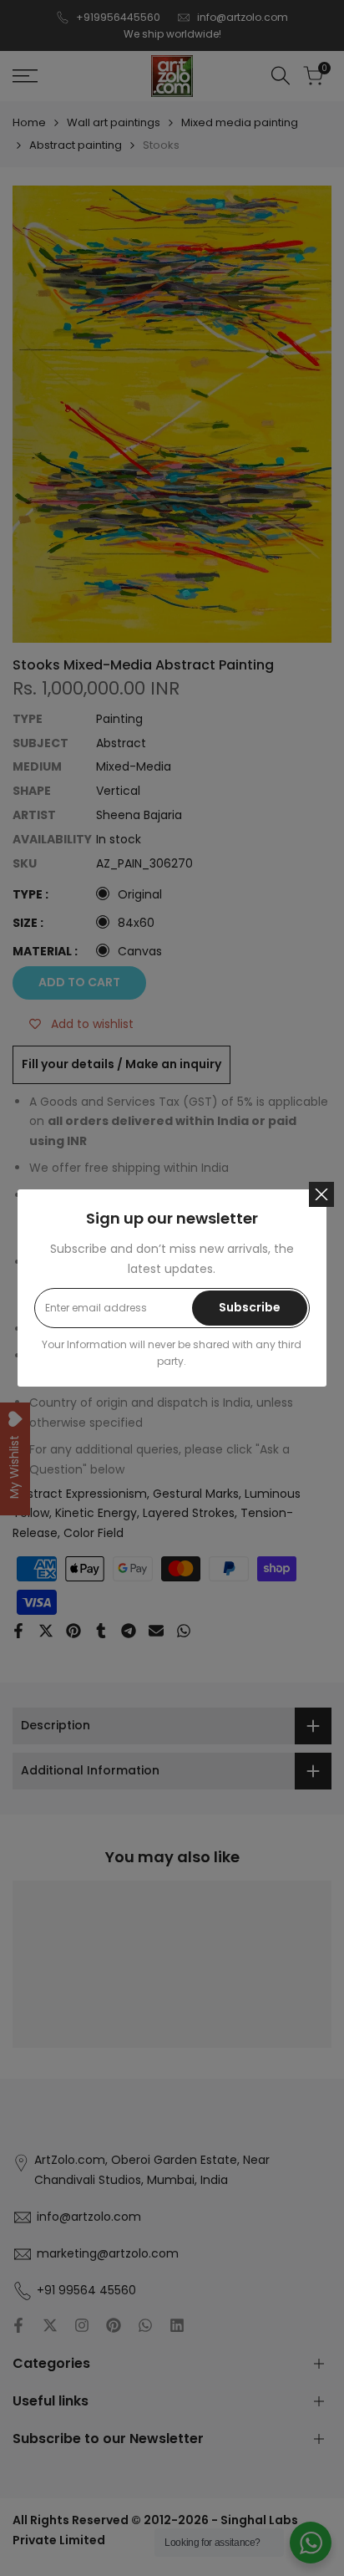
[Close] (321, 1194)
